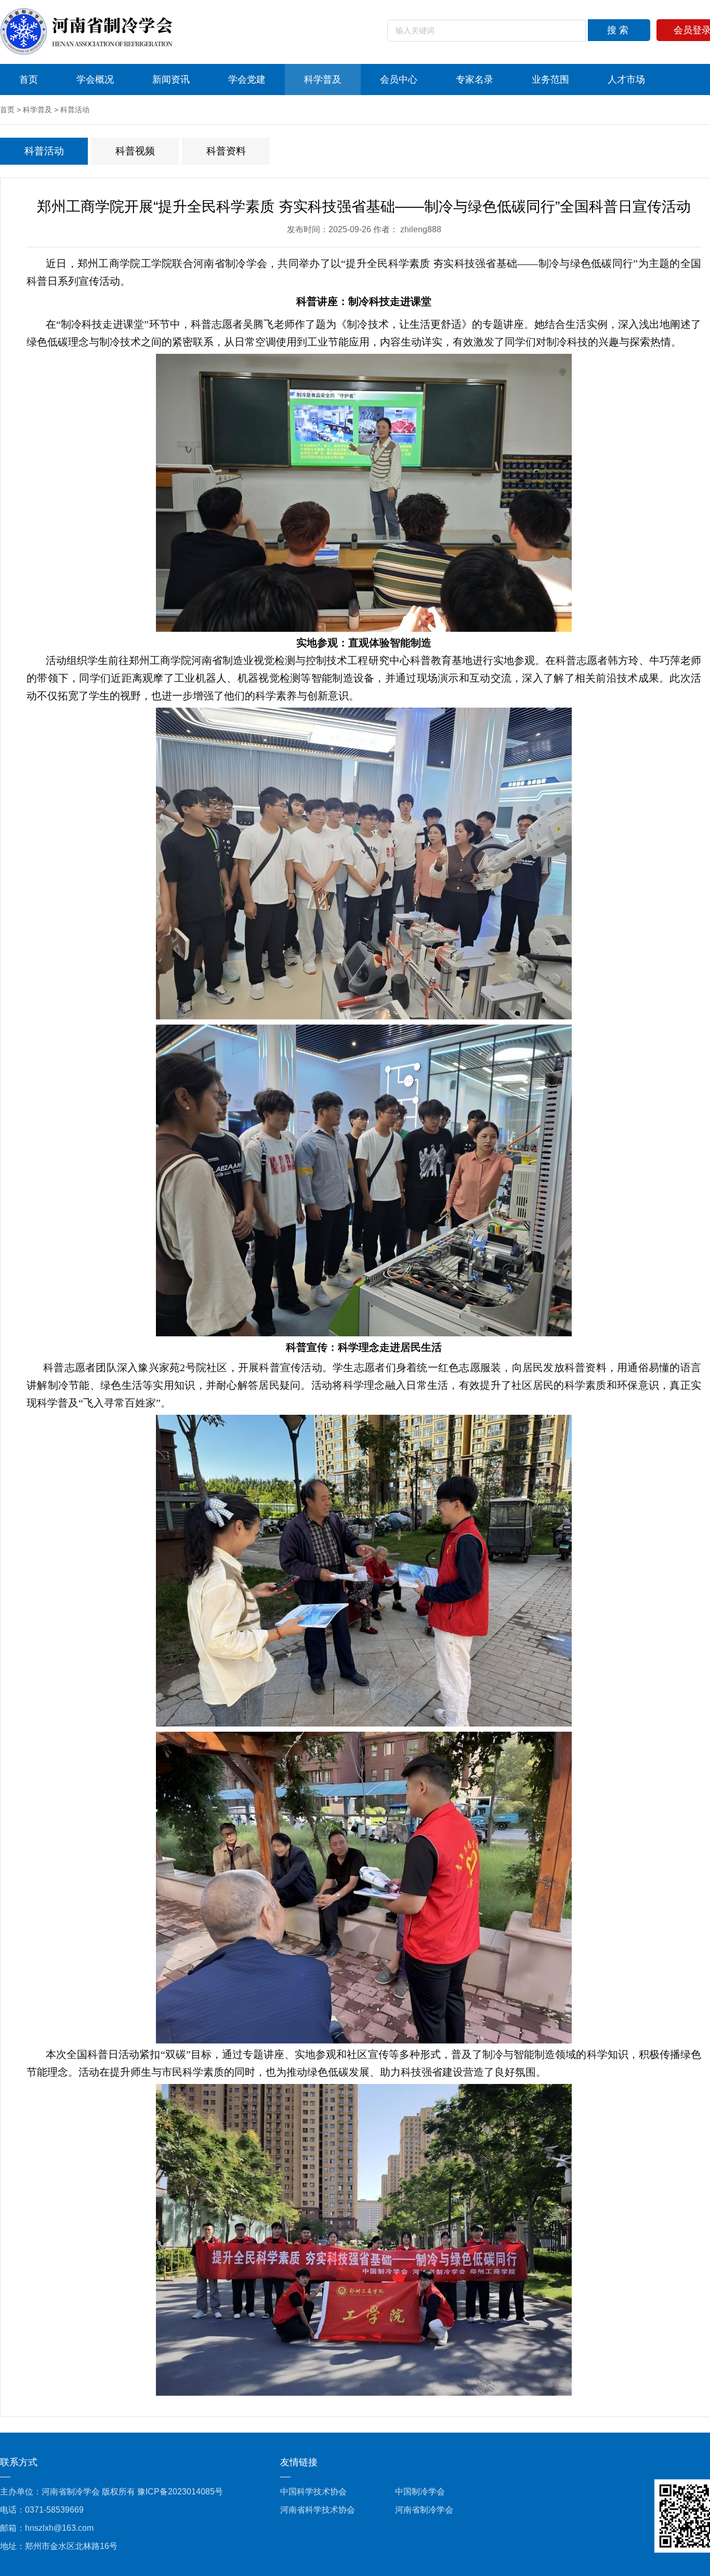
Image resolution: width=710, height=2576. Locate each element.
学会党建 (247, 79)
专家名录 (475, 79)
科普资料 (226, 151)
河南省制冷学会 (424, 2510)
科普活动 (75, 110)
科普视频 (135, 151)
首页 (29, 79)
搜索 (619, 30)
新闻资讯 (171, 79)
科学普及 (323, 79)
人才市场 (626, 79)
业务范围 (550, 79)
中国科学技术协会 (313, 2492)
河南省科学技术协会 (318, 2510)
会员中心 (399, 79)
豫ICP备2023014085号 (180, 2492)
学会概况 (95, 79)
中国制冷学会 (420, 2492)
